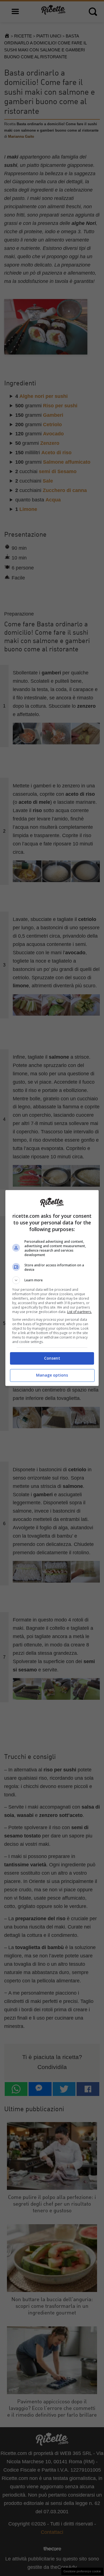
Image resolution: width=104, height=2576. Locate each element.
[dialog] (52, 1288)
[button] (52, 1280)
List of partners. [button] (79, 1312)
